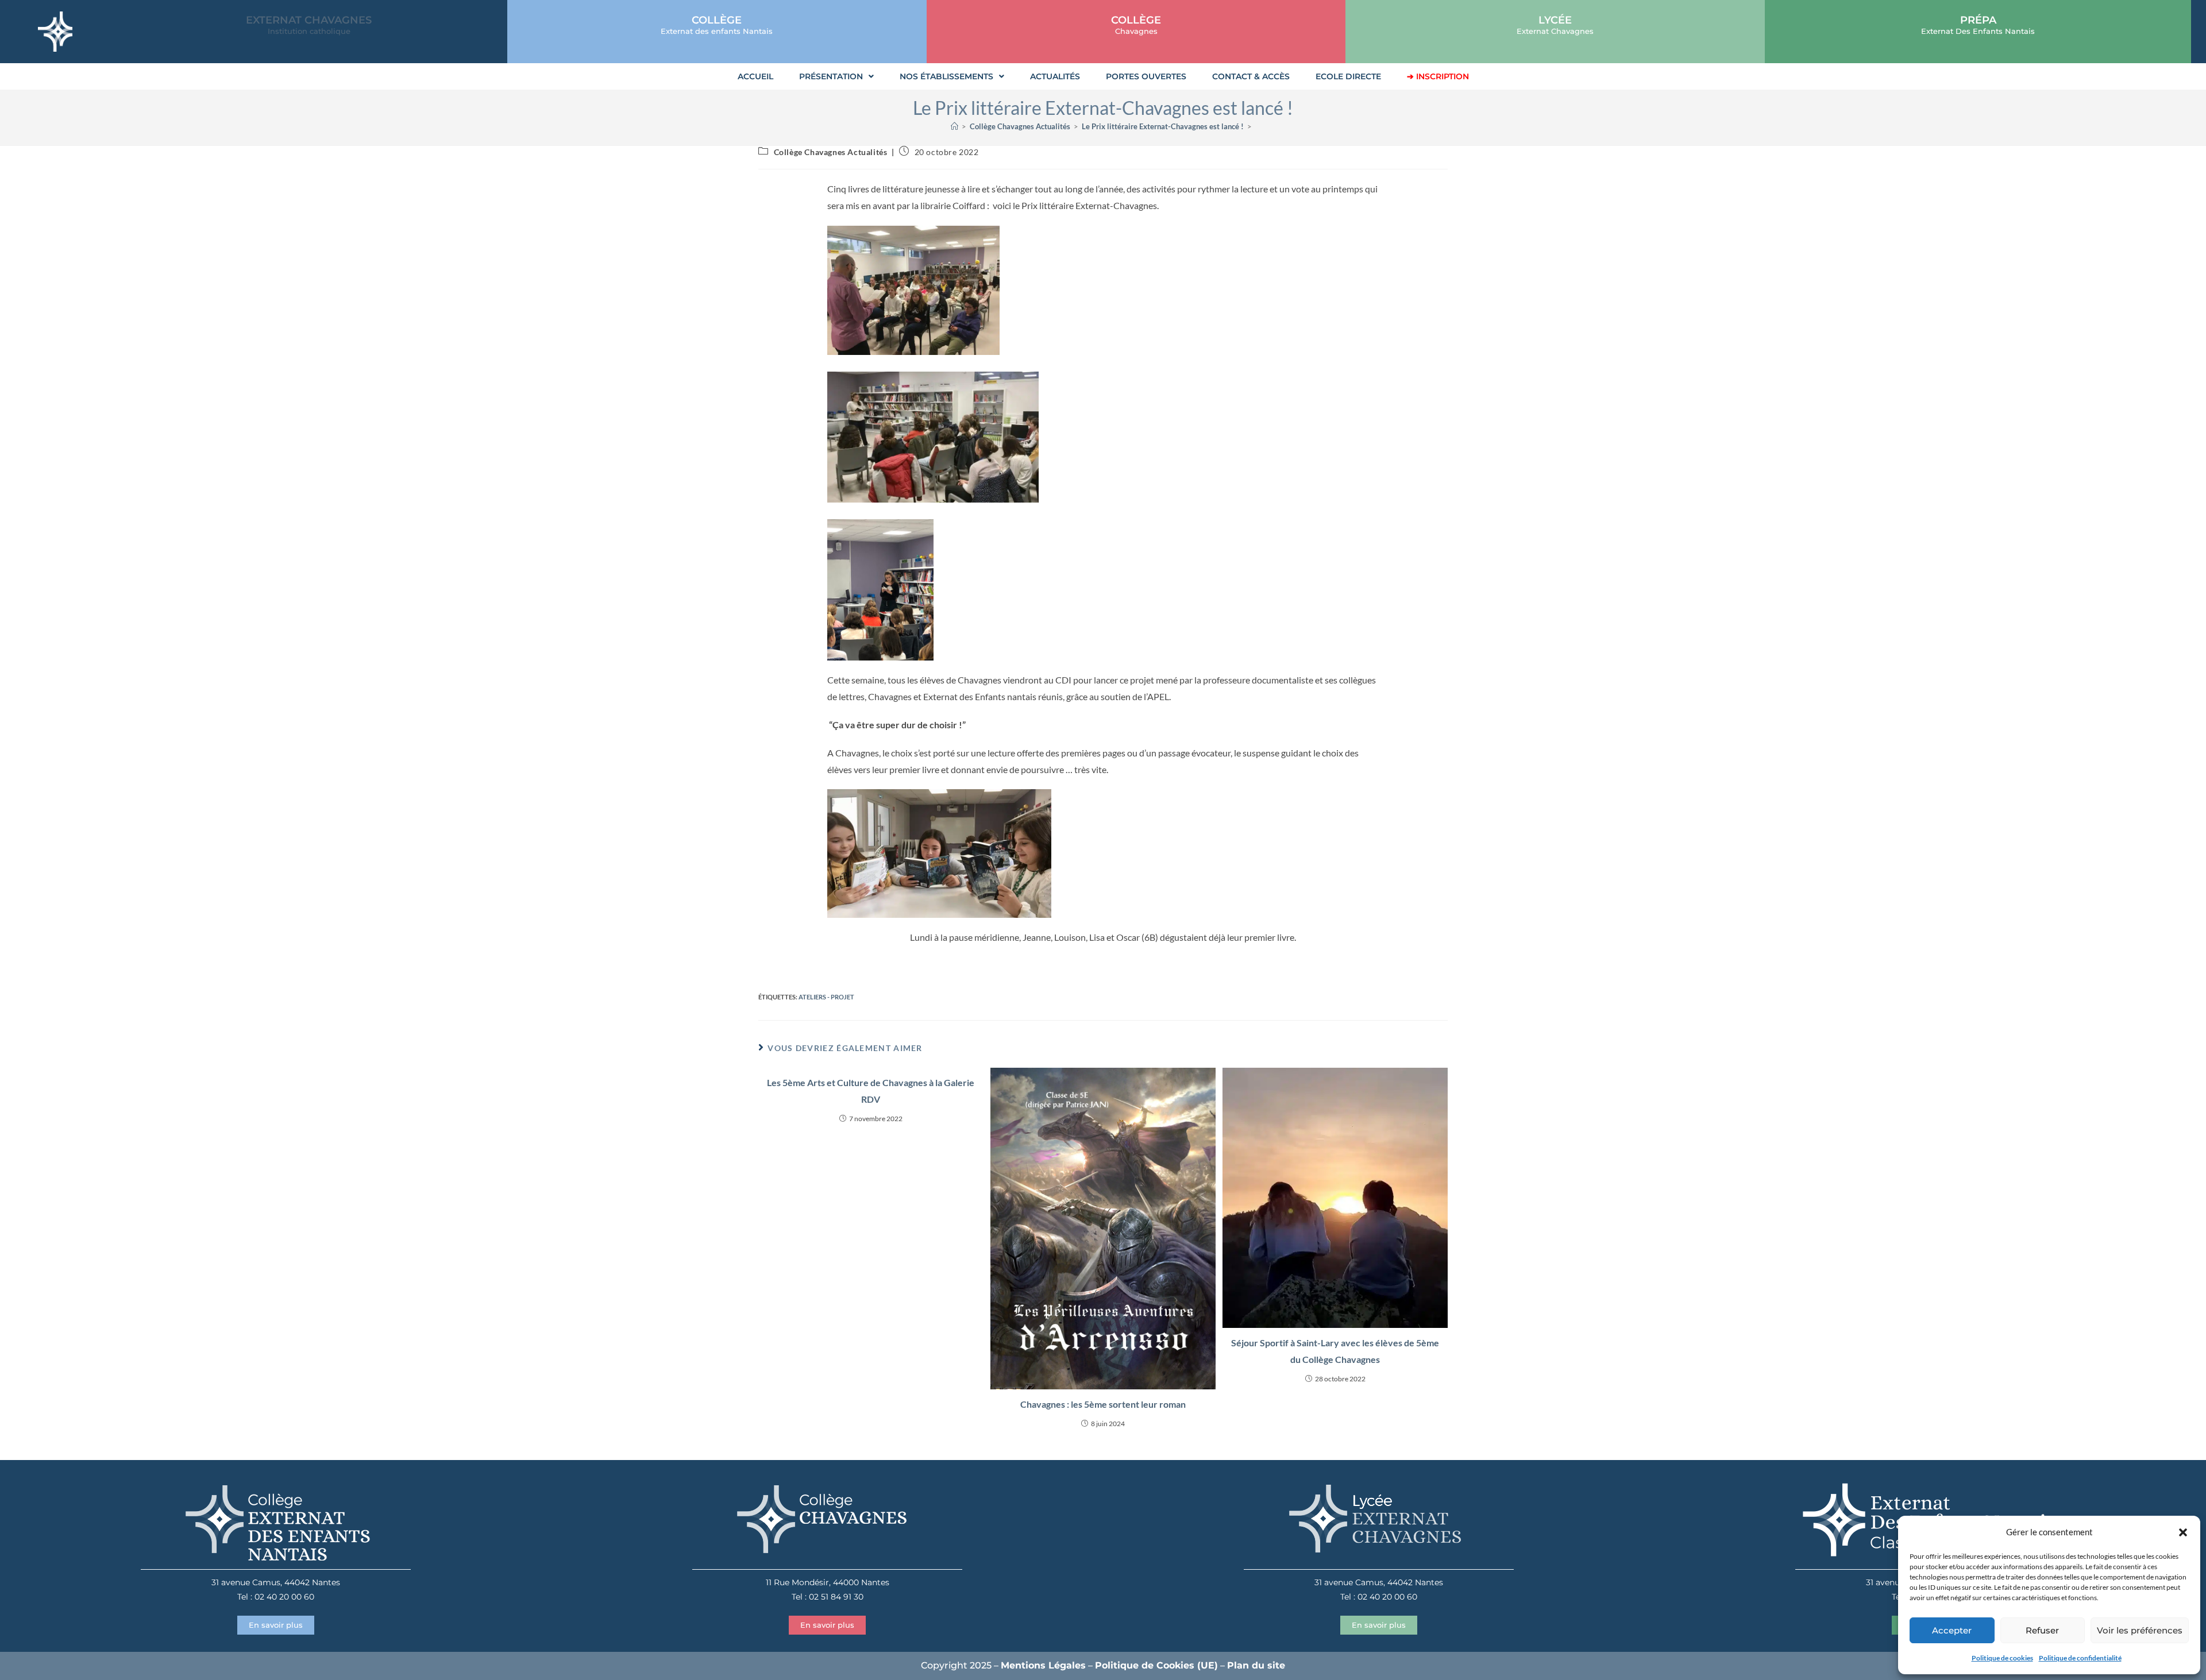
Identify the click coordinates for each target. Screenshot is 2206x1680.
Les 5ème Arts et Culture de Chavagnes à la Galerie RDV (871, 1091)
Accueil (755, 76)
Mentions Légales (1043, 1665)
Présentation (831, 76)
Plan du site (1256, 1665)
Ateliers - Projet (826, 997)
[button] (2183, 1532)
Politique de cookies (2002, 1658)
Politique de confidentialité (2080, 1658)
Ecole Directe (1348, 76)
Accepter (1952, 1630)
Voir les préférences (2140, 1630)
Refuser (2042, 1630)
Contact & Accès (1251, 76)
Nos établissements (946, 76)
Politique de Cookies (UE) (1156, 1665)
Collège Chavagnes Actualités (831, 152)
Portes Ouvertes (1146, 76)
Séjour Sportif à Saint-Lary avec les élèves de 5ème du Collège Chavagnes (1335, 1351)
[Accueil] (954, 126)
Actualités (1055, 76)
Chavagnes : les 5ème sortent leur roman (1103, 1404)
